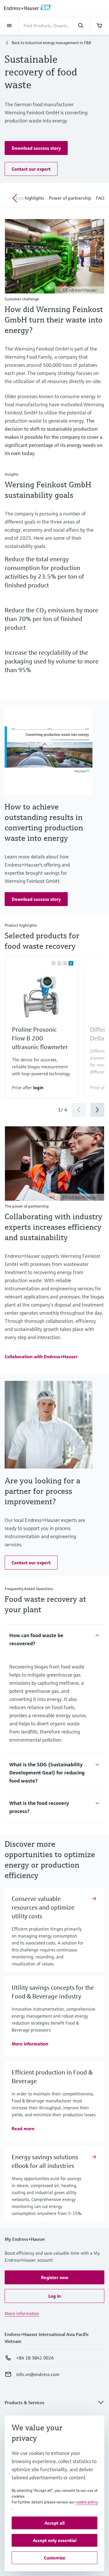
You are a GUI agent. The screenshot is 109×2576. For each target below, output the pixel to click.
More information (22, 2313)
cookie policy (87, 2502)
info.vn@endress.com (38, 2374)
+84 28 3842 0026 (35, 2358)
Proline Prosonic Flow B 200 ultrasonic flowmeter (40, 1038)
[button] (36, 148)
